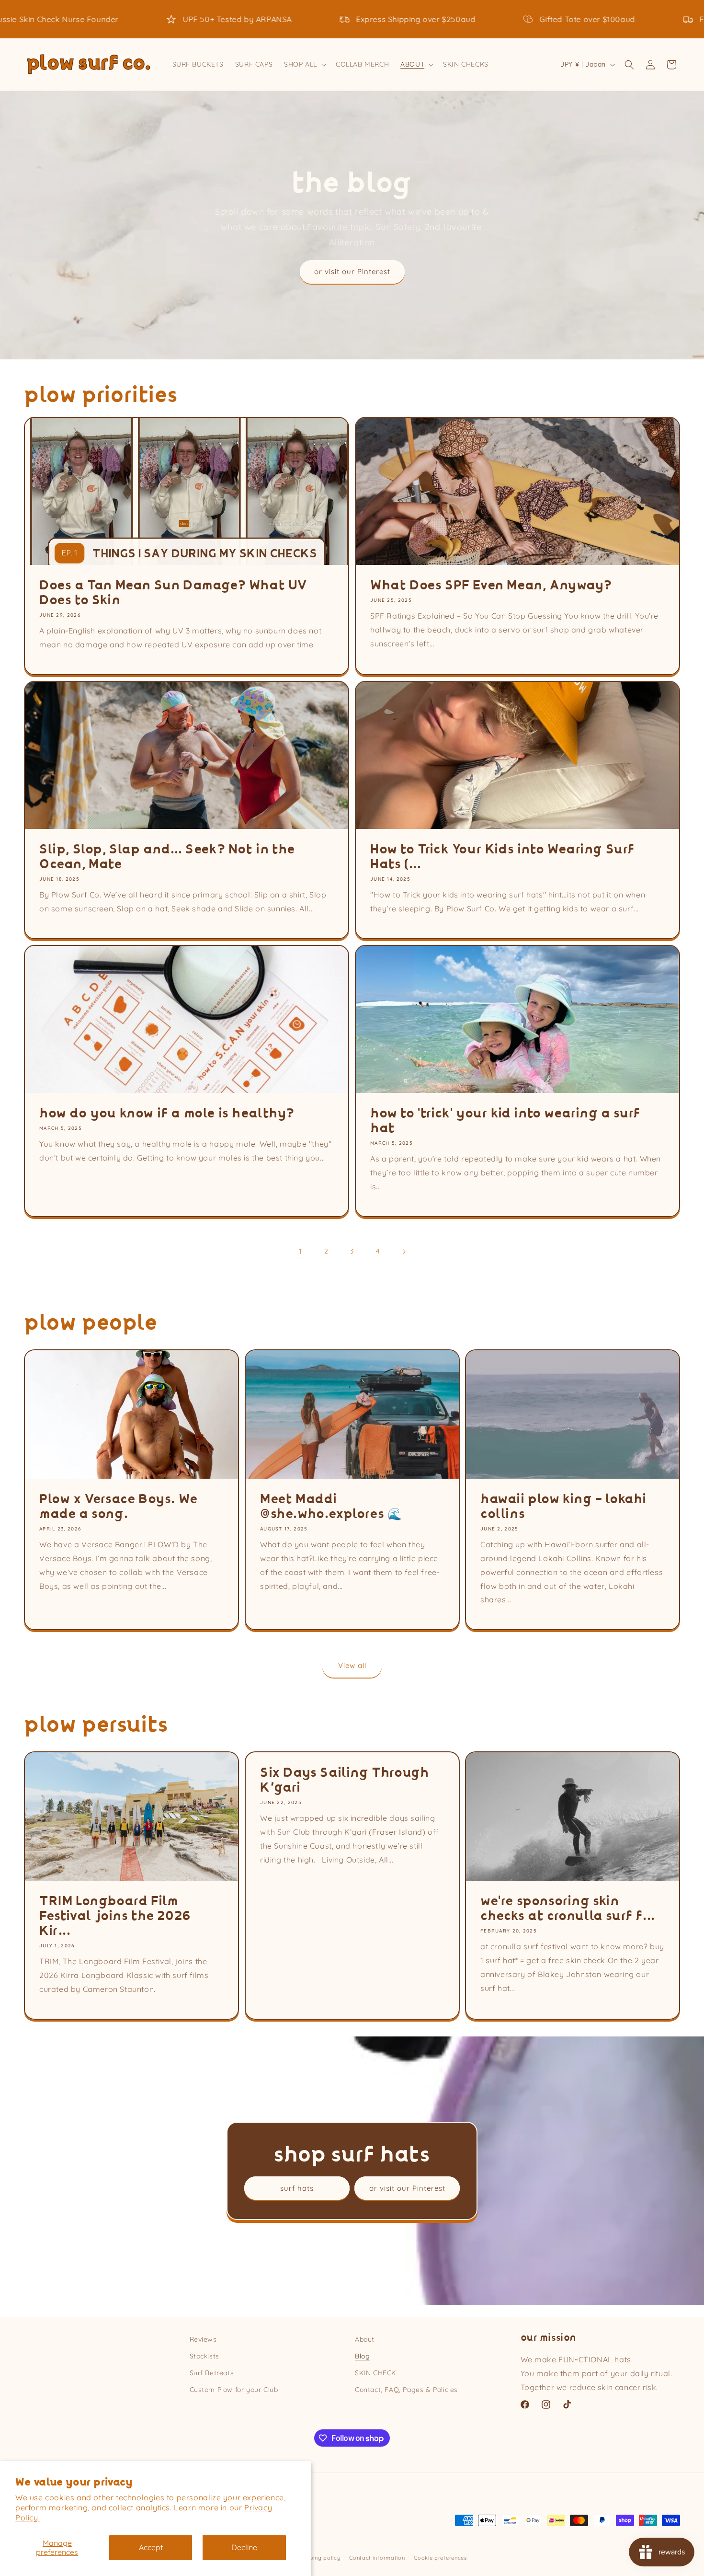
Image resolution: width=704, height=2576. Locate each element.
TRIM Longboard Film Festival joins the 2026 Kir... (115, 1916)
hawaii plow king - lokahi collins (563, 1506)
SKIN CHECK (375, 2373)
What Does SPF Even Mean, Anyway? (491, 585)
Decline (244, 2547)
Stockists (204, 2356)
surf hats (297, 2188)
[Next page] (404, 1252)
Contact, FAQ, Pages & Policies (406, 2390)
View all (352, 1665)
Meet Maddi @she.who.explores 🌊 (331, 1506)
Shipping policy (319, 2558)
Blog (362, 2356)
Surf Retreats (212, 2373)
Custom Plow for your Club (234, 2390)
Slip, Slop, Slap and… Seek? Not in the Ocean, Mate (167, 857)
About (365, 2339)
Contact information (377, 2558)
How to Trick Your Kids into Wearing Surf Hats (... (502, 857)
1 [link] (301, 1251)
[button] (304, 64)
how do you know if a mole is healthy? (167, 1113)
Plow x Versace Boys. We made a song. (119, 1506)
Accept (151, 2547)
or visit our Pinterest (352, 271)
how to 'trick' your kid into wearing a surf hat (505, 1121)
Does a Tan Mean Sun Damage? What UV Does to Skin (173, 593)
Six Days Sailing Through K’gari (344, 1780)
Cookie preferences (440, 2558)
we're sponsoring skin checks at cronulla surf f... (568, 1909)
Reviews (203, 2339)
